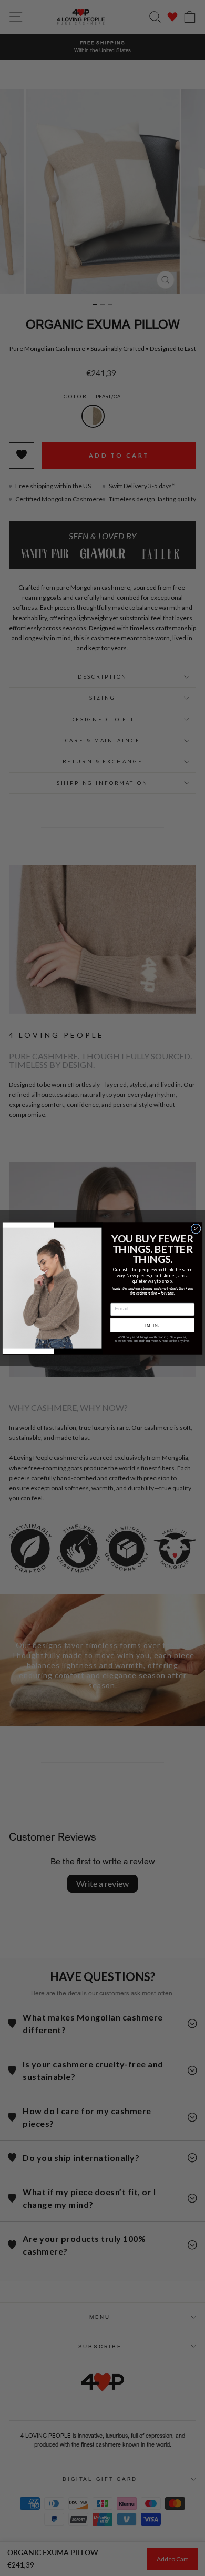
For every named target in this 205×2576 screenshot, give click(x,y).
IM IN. (152, 1325)
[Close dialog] (196, 1229)
